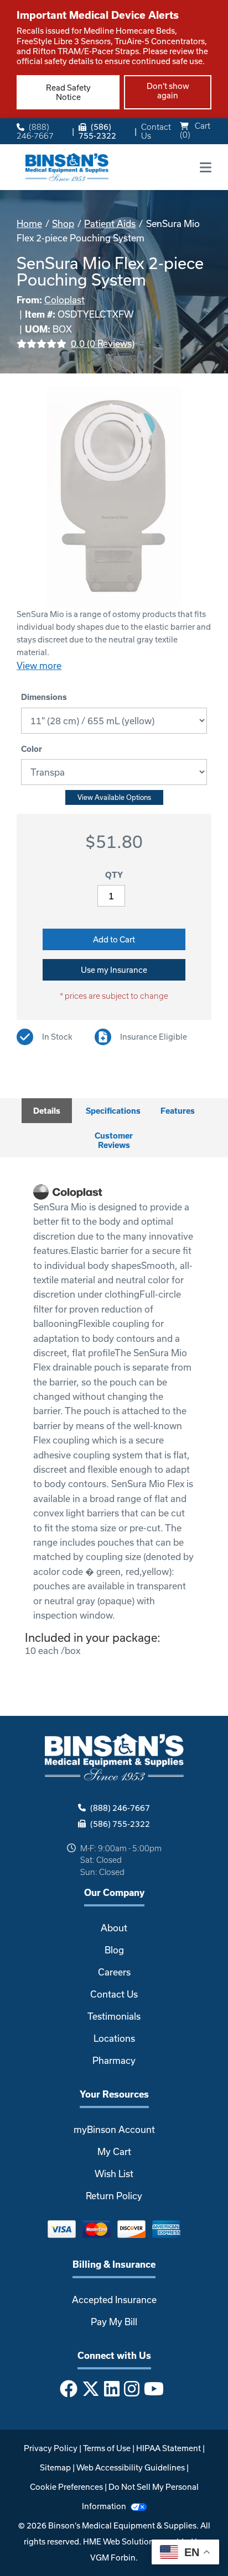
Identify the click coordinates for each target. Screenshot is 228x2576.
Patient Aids (110, 223)
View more (39, 665)
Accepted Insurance (114, 2300)
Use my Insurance (114, 970)
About (114, 1928)
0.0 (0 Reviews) (103, 343)
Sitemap (55, 2467)
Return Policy (114, 2196)
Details (47, 1111)
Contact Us (156, 131)
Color (32, 749)
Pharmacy (114, 2060)
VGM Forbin (113, 2557)
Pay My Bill (114, 2322)
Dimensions (44, 697)
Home (29, 223)
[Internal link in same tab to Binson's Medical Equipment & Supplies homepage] (67, 166)
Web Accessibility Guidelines (131, 2467)
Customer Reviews (114, 1140)
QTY (114, 875)
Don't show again (168, 91)
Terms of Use (107, 2448)
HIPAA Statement (169, 2448)
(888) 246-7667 (35, 131)
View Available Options (114, 797)
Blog (114, 1950)
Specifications (113, 1111)
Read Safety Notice (68, 92)
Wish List (114, 2174)
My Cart (114, 2151)
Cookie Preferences (66, 2487)
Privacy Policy (51, 2448)
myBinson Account (114, 2129)
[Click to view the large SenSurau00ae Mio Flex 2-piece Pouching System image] (114, 497)
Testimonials (114, 2016)
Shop (63, 223)
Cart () (195, 130)
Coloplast (64, 300)
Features (178, 1111)
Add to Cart (114, 939)
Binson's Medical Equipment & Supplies (122, 2525)
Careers (114, 1972)
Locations (114, 2038)
